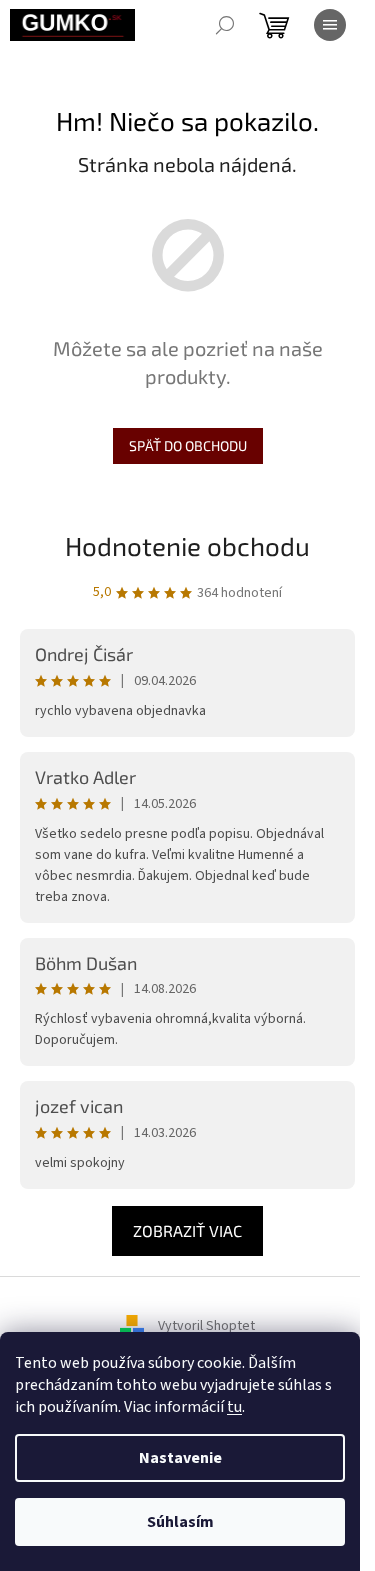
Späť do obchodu (188, 445)
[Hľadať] (225, 25)
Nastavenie (180, 1458)
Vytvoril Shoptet (206, 1327)
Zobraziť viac (187, 1230)
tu (234, 1407)
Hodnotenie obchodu (187, 545)
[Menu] (330, 25)
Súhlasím (180, 1522)
